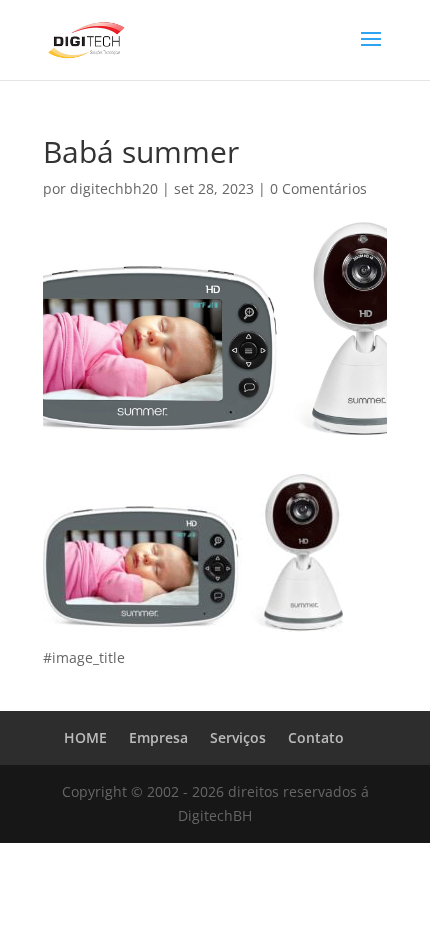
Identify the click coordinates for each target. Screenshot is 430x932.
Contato (316, 737)
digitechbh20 (114, 188)
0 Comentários (318, 188)
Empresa (158, 737)
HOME (85, 737)
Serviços (238, 737)
